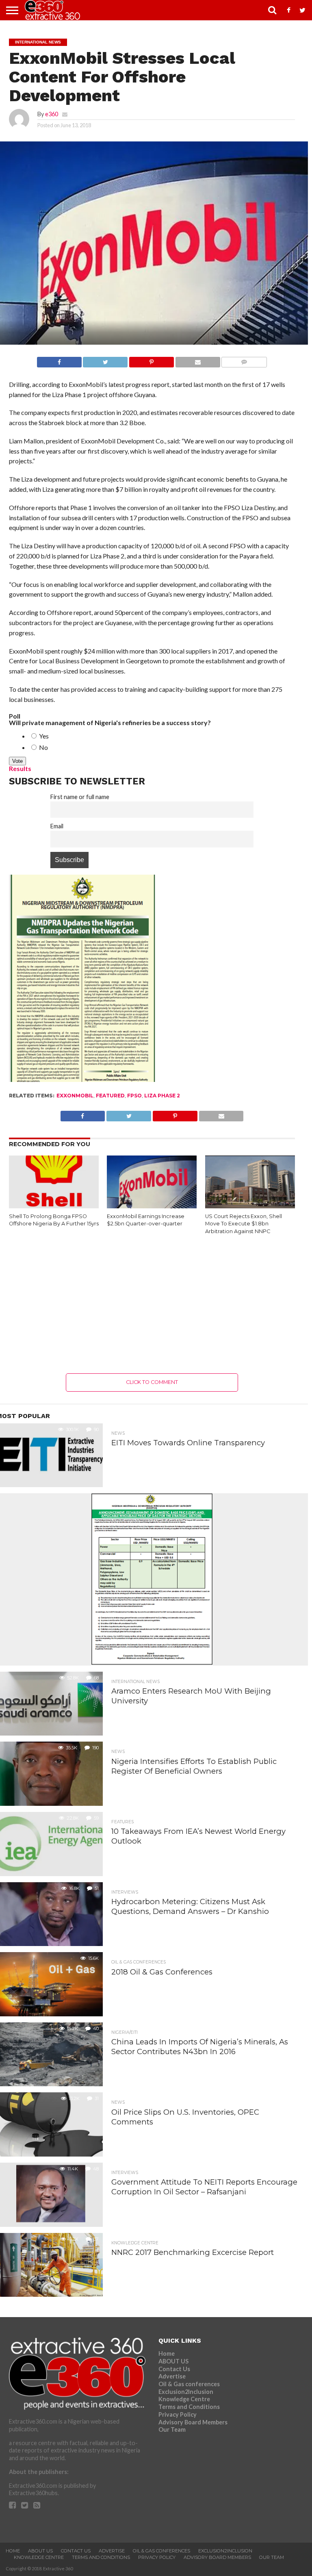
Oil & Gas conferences (189, 2384)
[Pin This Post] (151, 360)
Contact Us (174, 2369)
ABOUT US (173, 2361)
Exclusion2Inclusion (186, 2392)
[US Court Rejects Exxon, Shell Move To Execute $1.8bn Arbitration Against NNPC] (250, 1207)
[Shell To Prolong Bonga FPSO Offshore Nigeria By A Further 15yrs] (54, 1207)
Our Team (172, 2429)
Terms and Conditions (189, 2407)
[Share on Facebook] (59, 360)
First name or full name (80, 797)
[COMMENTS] (244, 360)
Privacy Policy (178, 2414)
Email (57, 826)
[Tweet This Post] (105, 360)
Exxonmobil (75, 1096)
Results (20, 768)
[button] (54, 1183)
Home (167, 2353)
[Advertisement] (152, 1304)
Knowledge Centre (184, 2399)
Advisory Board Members (193, 2422)
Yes (43, 736)
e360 (52, 114)
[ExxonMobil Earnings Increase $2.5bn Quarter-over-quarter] (152, 1207)
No (43, 747)
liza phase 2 (162, 1096)
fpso (134, 1096)
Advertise (172, 2376)
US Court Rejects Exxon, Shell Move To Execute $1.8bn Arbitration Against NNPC (244, 1224)
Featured (110, 1096)
